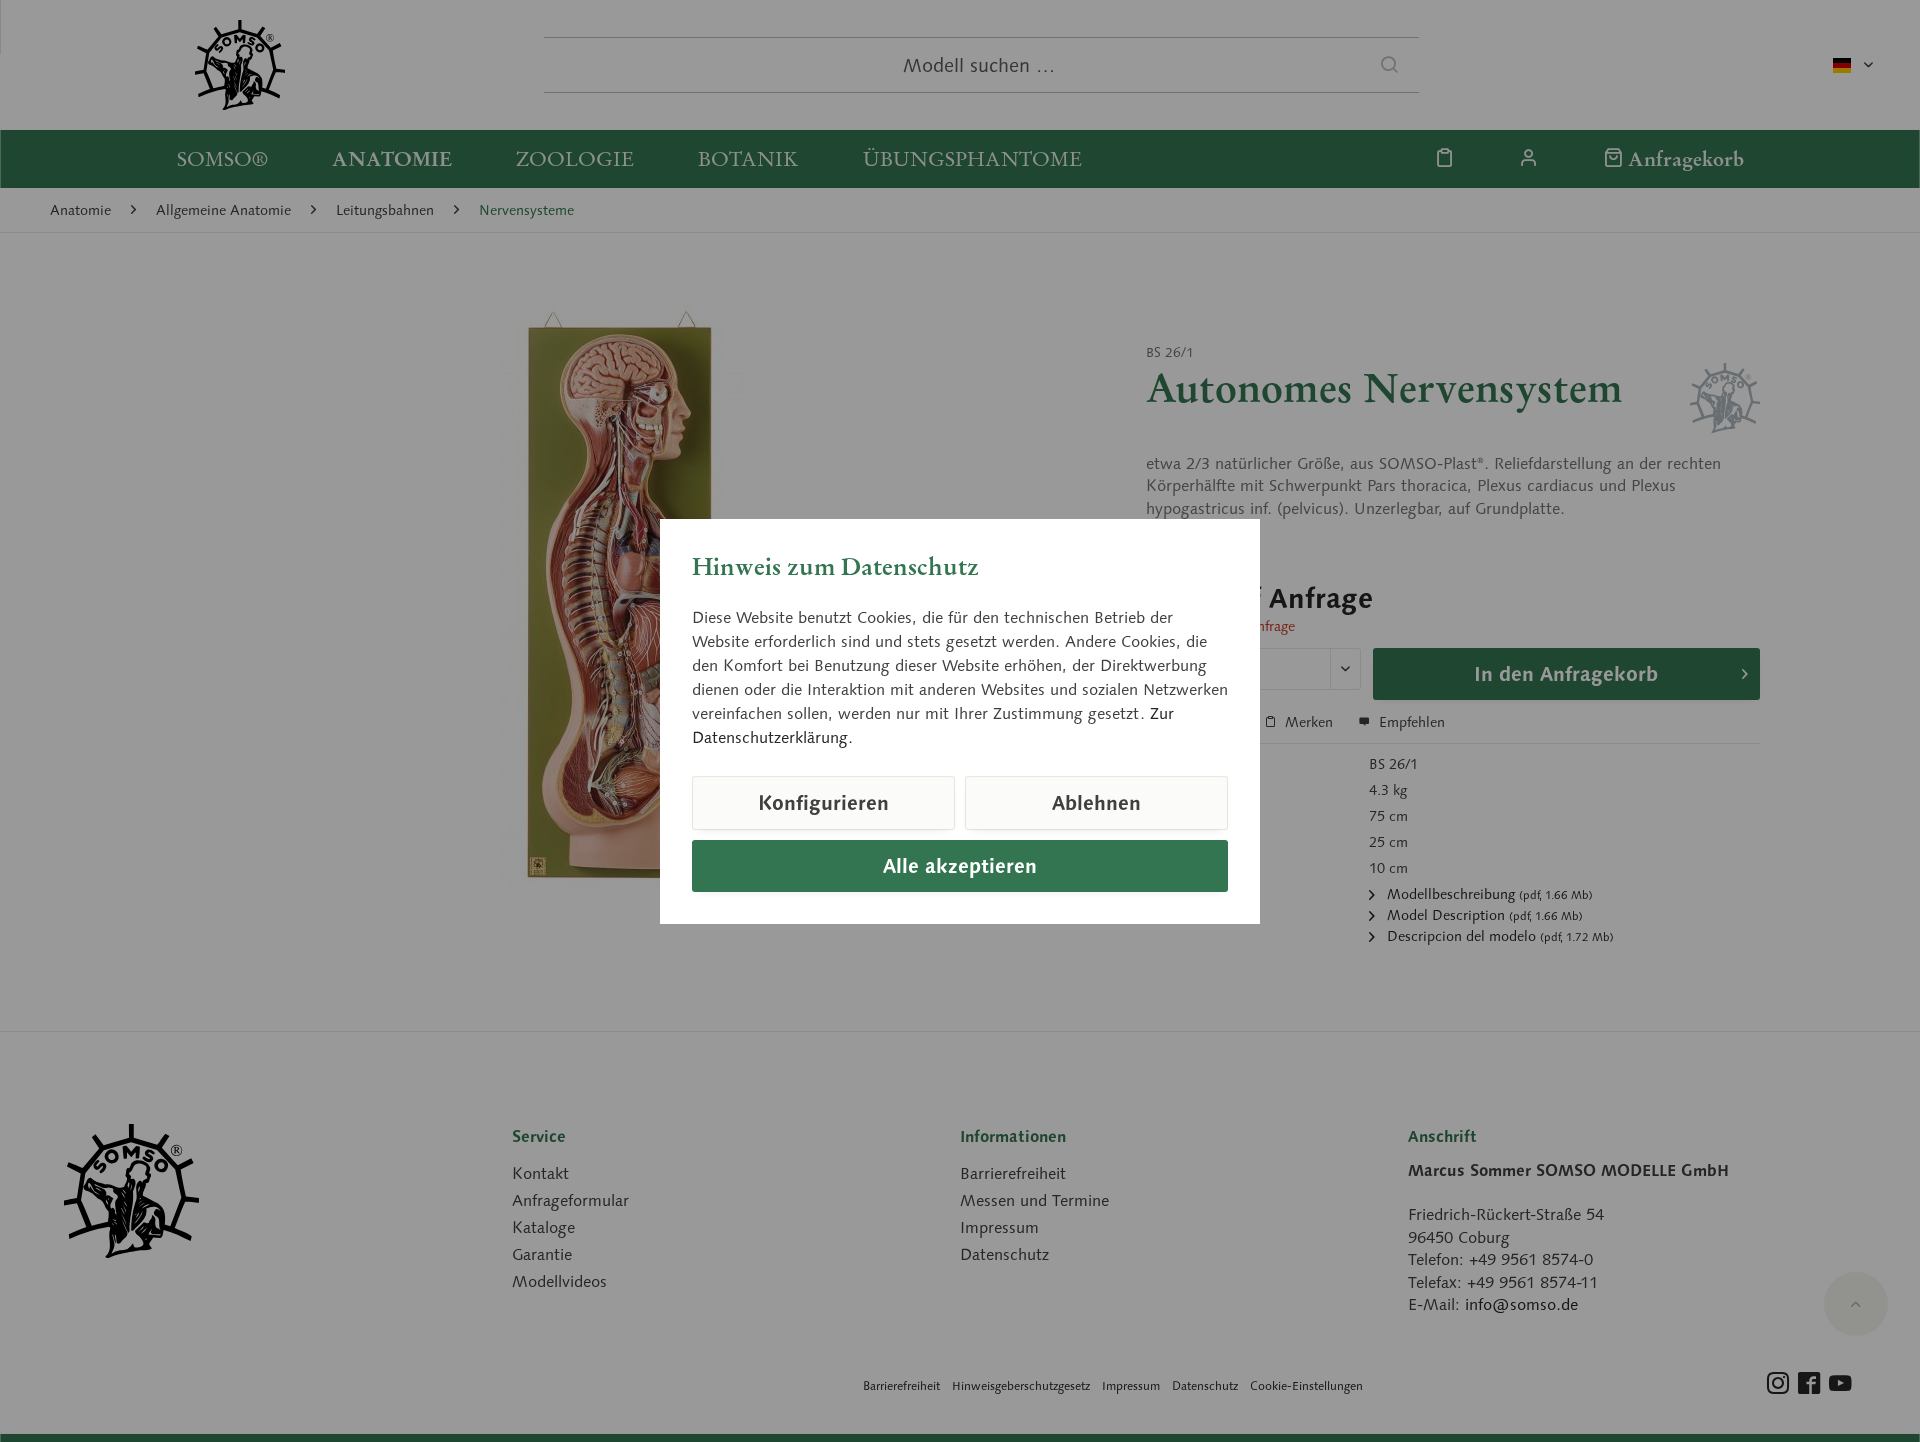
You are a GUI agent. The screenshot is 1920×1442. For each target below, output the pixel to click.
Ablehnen (1096, 803)
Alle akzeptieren (960, 866)
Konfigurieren (823, 803)
